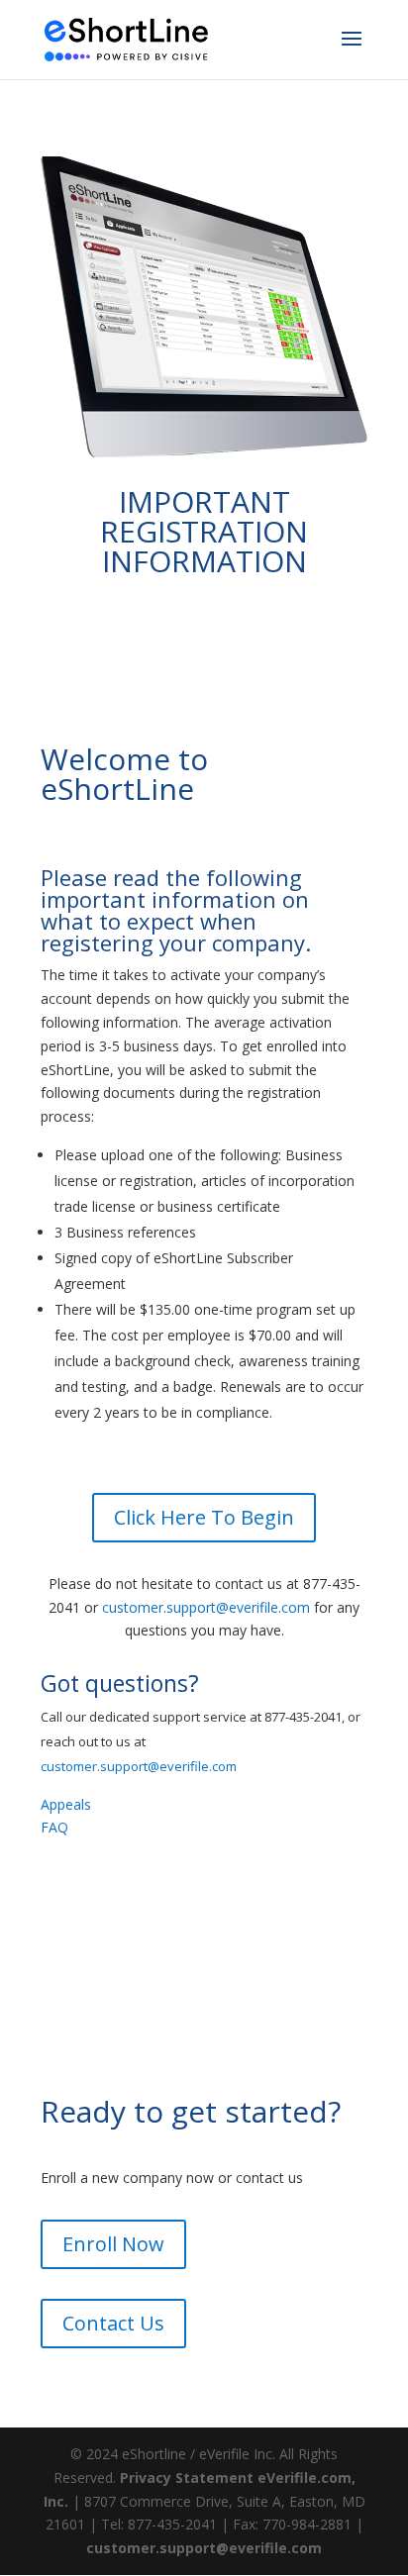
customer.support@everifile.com (206, 1607)
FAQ (54, 1827)
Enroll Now (113, 2244)
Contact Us (113, 2323)
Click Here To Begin (204, 1517)
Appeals (66, 1804)
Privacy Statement (187, 2477)
